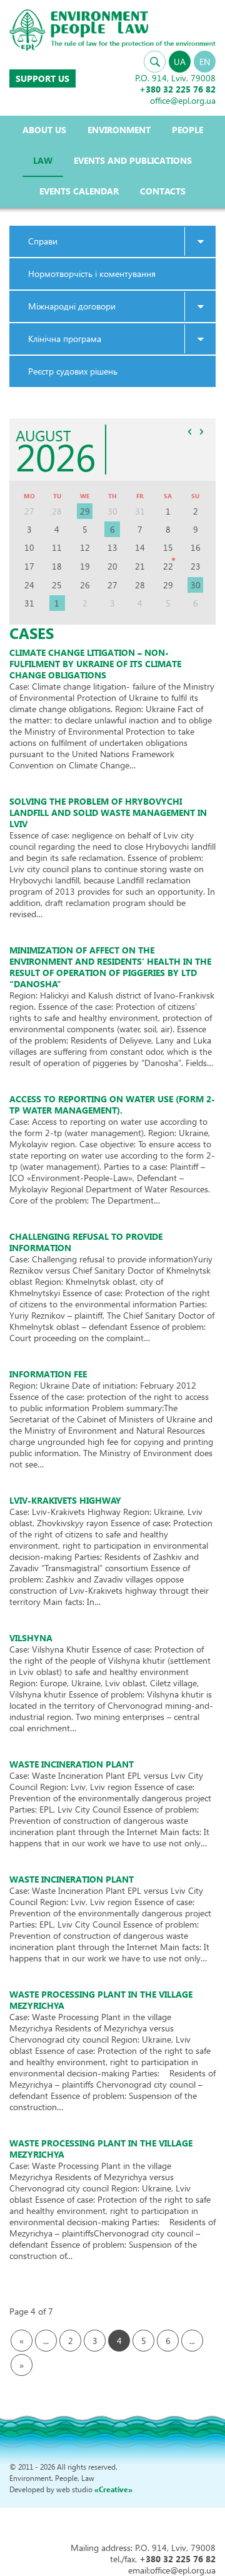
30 (196, 585)
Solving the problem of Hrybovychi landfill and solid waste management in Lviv (108, 813)
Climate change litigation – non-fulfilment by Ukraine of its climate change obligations (95, 664)
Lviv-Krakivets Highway (65, 1500)
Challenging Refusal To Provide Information (86, 1242)
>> (201, 431)
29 (85, 511)
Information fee (48, 1374)
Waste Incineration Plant (72, 1764)
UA (180, 62)
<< (189, 431)
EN (205, 62)
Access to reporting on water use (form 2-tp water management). (112, 1104)
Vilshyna (31, 1638)
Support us (42, 78)
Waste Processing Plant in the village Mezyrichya (101, 2000)
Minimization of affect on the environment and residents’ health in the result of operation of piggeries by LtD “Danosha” (110, 967)
